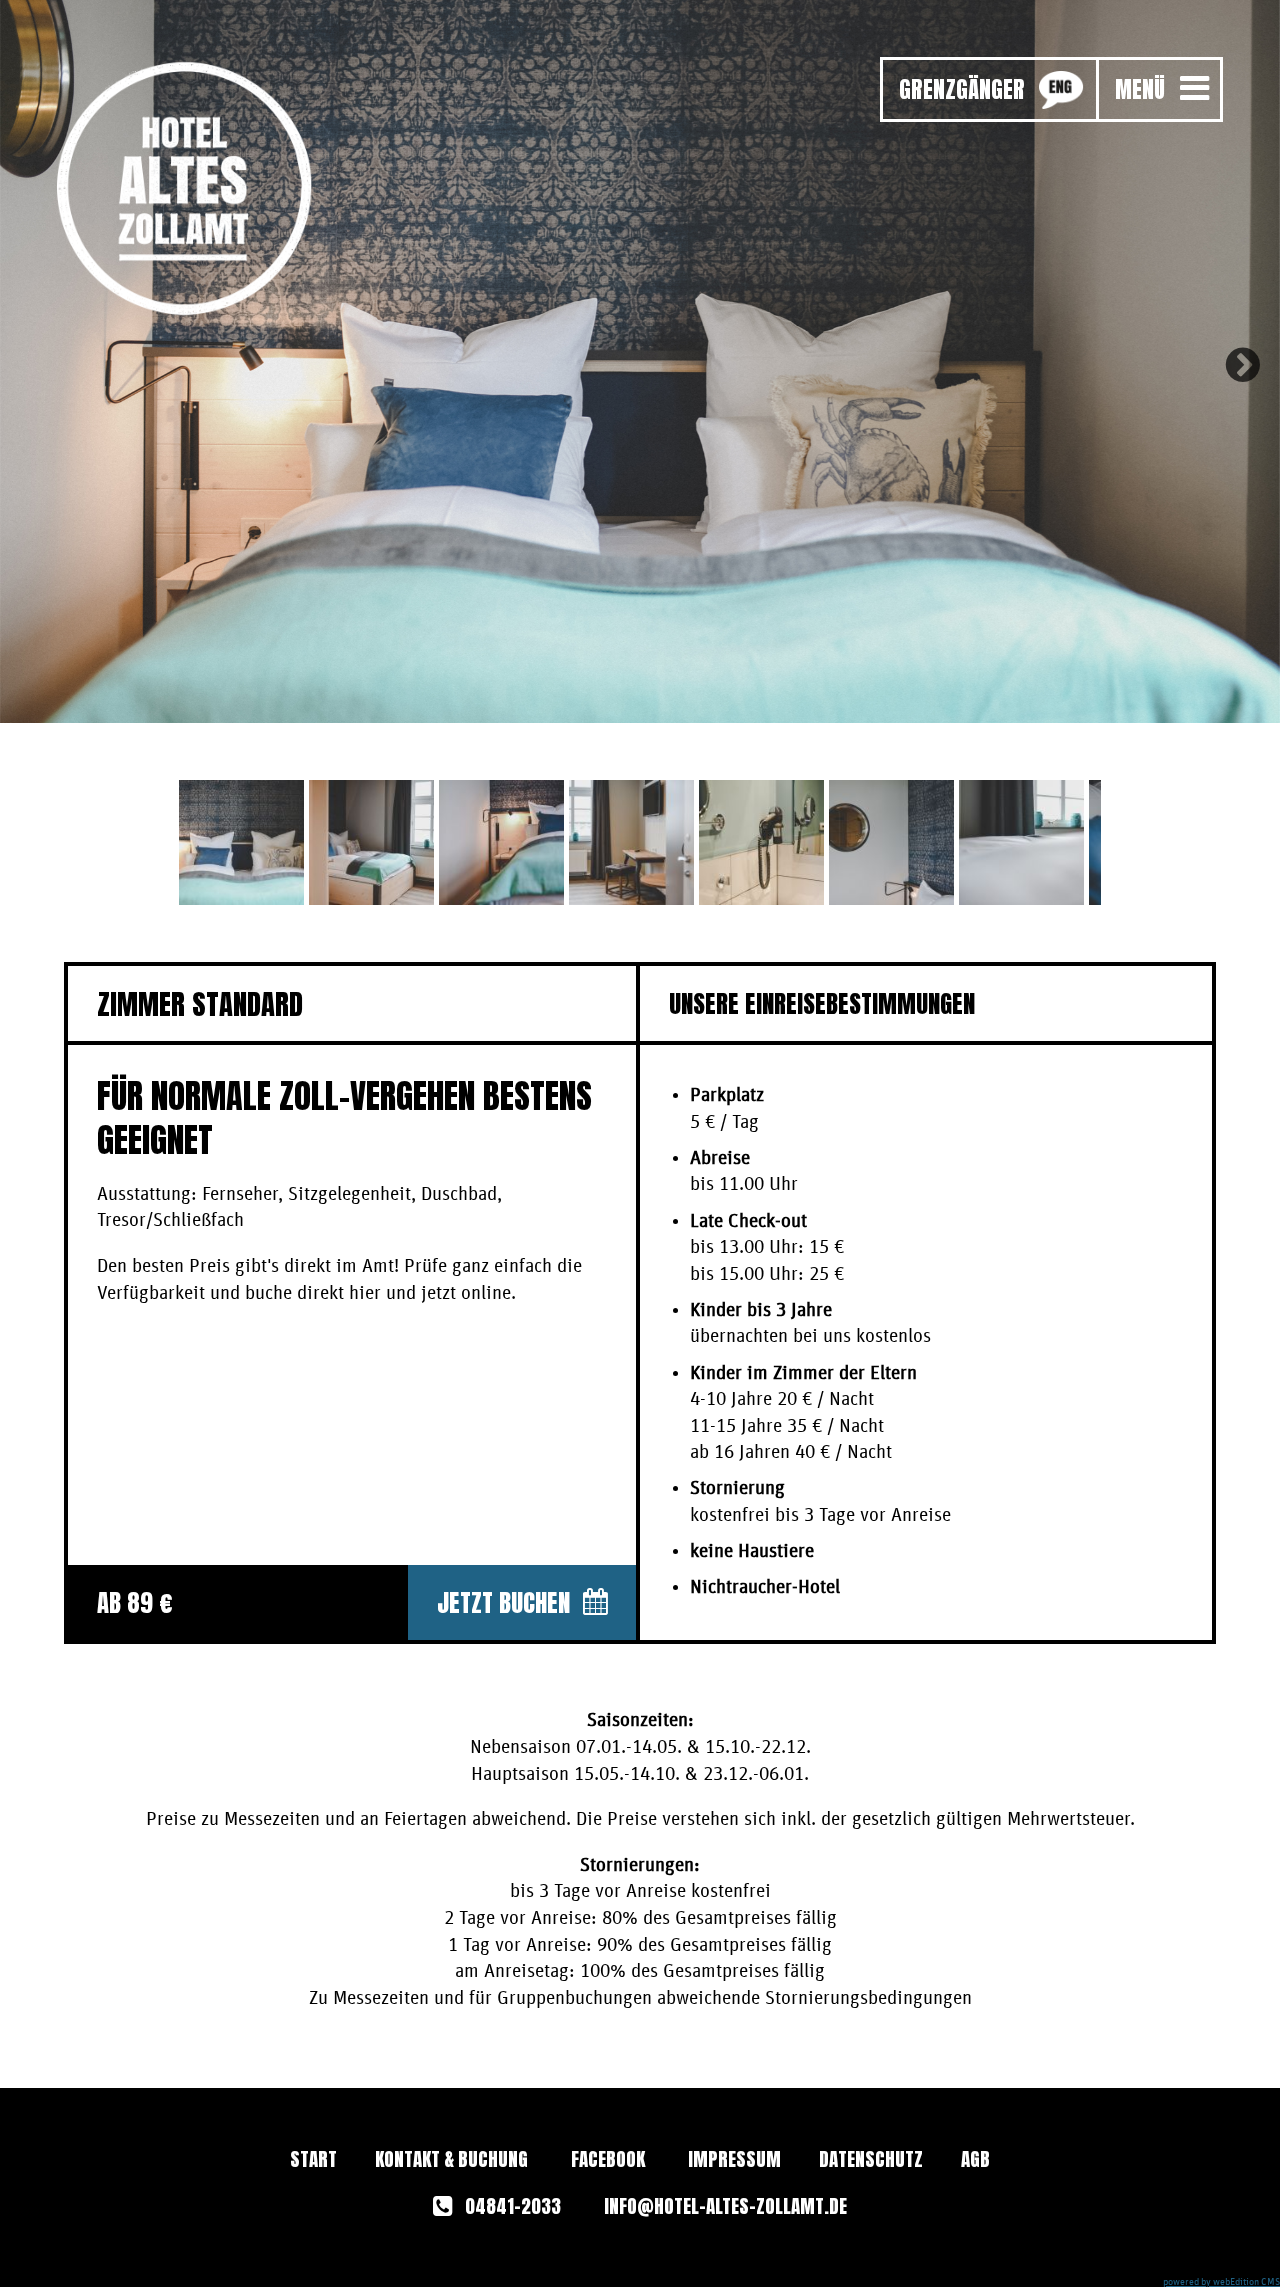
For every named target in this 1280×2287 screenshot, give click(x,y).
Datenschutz (871, 2159)
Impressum (734, 2159)
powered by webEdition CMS (1221, 2282)
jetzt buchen (503, 1602)
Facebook (608, 2159)
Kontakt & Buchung (451, 2159)
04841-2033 (511, 2206)
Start (313, 2159)
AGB (975, 2159)
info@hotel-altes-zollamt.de (725, 2206)
